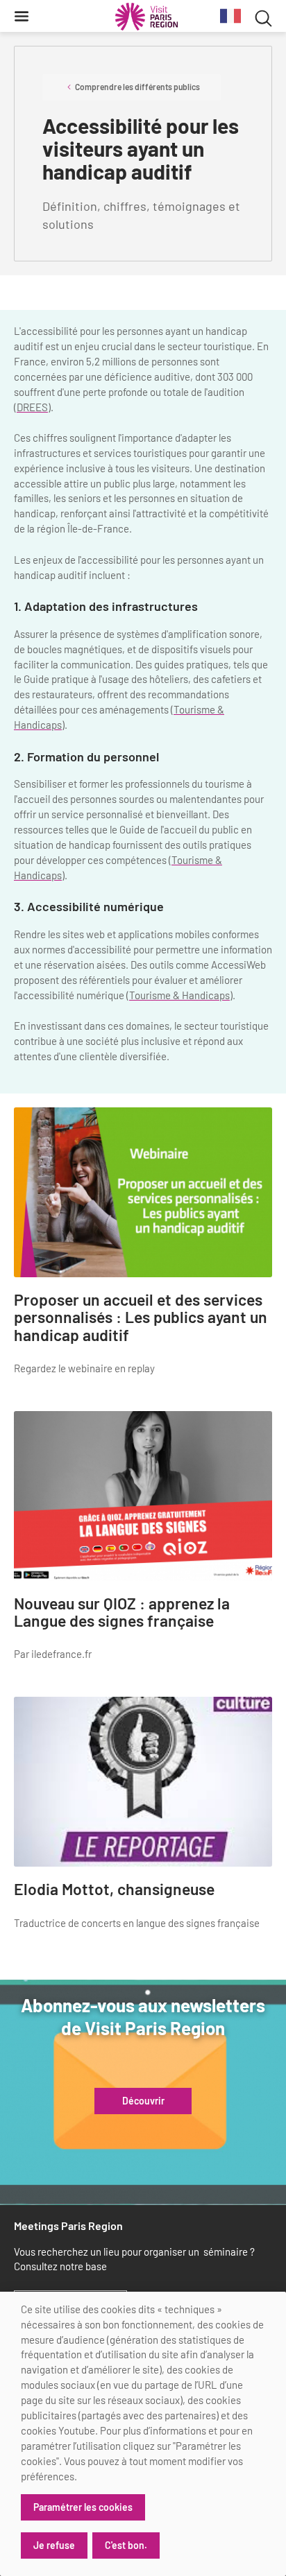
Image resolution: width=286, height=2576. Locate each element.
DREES (32, 407)
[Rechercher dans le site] (263, 16)
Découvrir (143, 2101)
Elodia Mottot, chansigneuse (114, 1889)
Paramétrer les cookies (83, 2507)
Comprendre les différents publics (137, 87)
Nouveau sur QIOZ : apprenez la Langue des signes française (122, 1613)
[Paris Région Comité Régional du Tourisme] (146, 17)
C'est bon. (126, 2545)
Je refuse (54, 2545)
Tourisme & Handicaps (179, 995)
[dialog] (143, 2434)
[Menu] (22, 16)
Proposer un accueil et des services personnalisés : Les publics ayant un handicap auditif (141, 1317)
